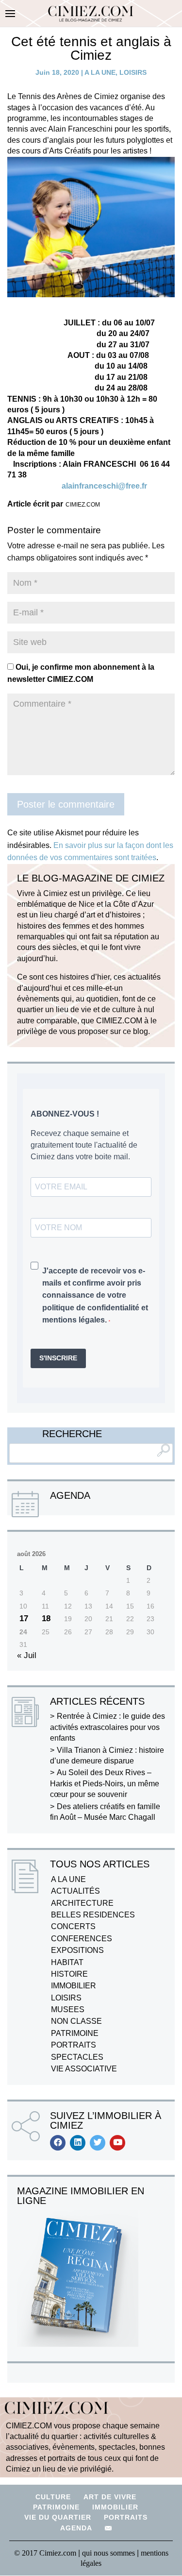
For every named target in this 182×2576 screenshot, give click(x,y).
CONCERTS (73, 1926)
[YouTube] (117, 2143)
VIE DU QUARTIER (58, 2517)
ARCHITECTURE (82, 1903)
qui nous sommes (109, 2553)
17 (24, 1618)
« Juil (27, 1655)
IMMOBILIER (74, 1986)
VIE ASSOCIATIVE (84, 2069)
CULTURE (53, 2497)
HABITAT (67, 1962)
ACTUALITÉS (75, 1891)
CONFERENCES (82, 1939)
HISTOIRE (69, 1974)
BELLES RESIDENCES (93, 1915)
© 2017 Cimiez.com (45, 2553)
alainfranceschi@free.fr (104, 486)
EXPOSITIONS (77, 1950)
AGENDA (76, 2528)
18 (46, 1618)
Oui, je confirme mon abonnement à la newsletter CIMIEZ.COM (81, 673)
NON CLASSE (76, 2021)
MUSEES (68, 2009)
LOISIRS (133, 72)
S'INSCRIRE (58, 1358)
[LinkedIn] (78, 2143)
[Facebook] (58, 2143)
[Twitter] (98, 2143)
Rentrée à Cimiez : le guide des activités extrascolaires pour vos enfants (108, 1727)
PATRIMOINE (75, 2033)
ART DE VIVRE (110, 2497)
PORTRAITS (74, 2045)
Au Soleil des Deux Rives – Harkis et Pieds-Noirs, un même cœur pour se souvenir (105, 1783)
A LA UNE (100, 72)
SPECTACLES (77, 2057)
